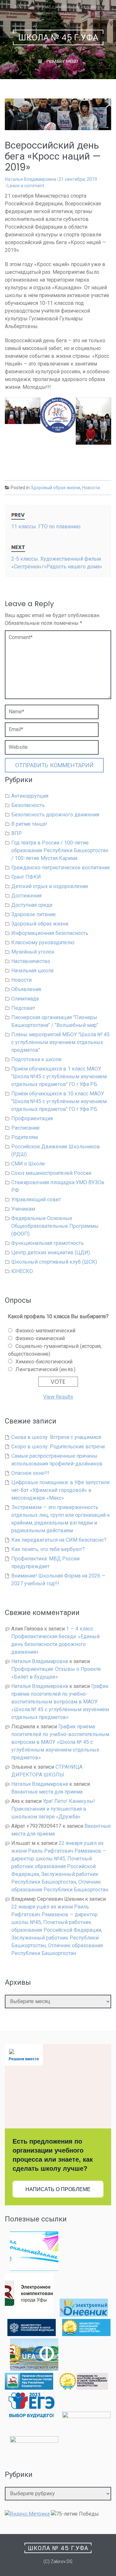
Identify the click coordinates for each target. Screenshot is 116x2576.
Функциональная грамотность (48, 1243)
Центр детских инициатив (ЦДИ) (51, 1252)
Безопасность (28, 805)
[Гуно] (29, 2388)
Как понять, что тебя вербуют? (48, 1549)
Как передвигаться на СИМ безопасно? (59, 1540)
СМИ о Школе (28, 1164)
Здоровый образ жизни (55, 488)
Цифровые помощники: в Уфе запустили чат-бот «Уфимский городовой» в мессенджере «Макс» (60, 1490)
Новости (91, 488)
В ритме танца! (29, 824)
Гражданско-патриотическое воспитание (61, 868)
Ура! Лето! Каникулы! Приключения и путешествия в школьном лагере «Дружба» (53, 1809)
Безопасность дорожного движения (55, 815)
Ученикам (23, 1209)
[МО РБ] (86, 2334)
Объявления (26, 989)
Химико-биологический (44, 1362)
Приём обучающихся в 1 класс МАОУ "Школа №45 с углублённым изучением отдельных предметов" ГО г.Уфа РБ (59, 1076)
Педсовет (23, 1008)
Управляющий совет (36, 1200)
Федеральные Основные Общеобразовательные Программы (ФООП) (55, 1226)
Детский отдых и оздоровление (50, 886)
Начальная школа (32, 971)
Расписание (25, 1128)
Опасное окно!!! (30, 1473)
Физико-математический (45, 1331)
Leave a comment (26, 186)
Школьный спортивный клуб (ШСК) (54, 1262)
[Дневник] (84, 2315)
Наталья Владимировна (30, 179)
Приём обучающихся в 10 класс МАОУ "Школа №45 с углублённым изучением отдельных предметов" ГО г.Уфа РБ (59, 1101)
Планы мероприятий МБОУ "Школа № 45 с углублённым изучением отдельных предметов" (60, 1042)
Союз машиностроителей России (51, 1173)
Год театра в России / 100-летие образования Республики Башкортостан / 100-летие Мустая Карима (60, 850)
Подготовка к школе (36, 1059)
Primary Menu (62, 61)
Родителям (24, 1137)
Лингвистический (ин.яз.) (45, 1369)
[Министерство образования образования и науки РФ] (32, 2334)
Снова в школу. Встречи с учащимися (56, 1437)
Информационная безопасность (50, 933)
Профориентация (32, 1118)
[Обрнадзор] (84, 2388)
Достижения (26, 896)
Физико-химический (40, 1338)
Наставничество (31, 961)
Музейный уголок (33, 952)
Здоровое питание (34, 914)
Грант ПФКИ (26, 877)
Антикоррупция (30, 796)
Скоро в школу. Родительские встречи (58, 1447)
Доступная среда (32, 905)
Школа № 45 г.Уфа (58, 38)
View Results (58, 1397)
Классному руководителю (43, 942)
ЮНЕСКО (22, 1271)
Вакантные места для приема (47, 1792)
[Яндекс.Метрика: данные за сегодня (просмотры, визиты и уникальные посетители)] (27, 2514)
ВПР (17, 833)
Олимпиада (25, 999)
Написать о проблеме (58, 2189)
